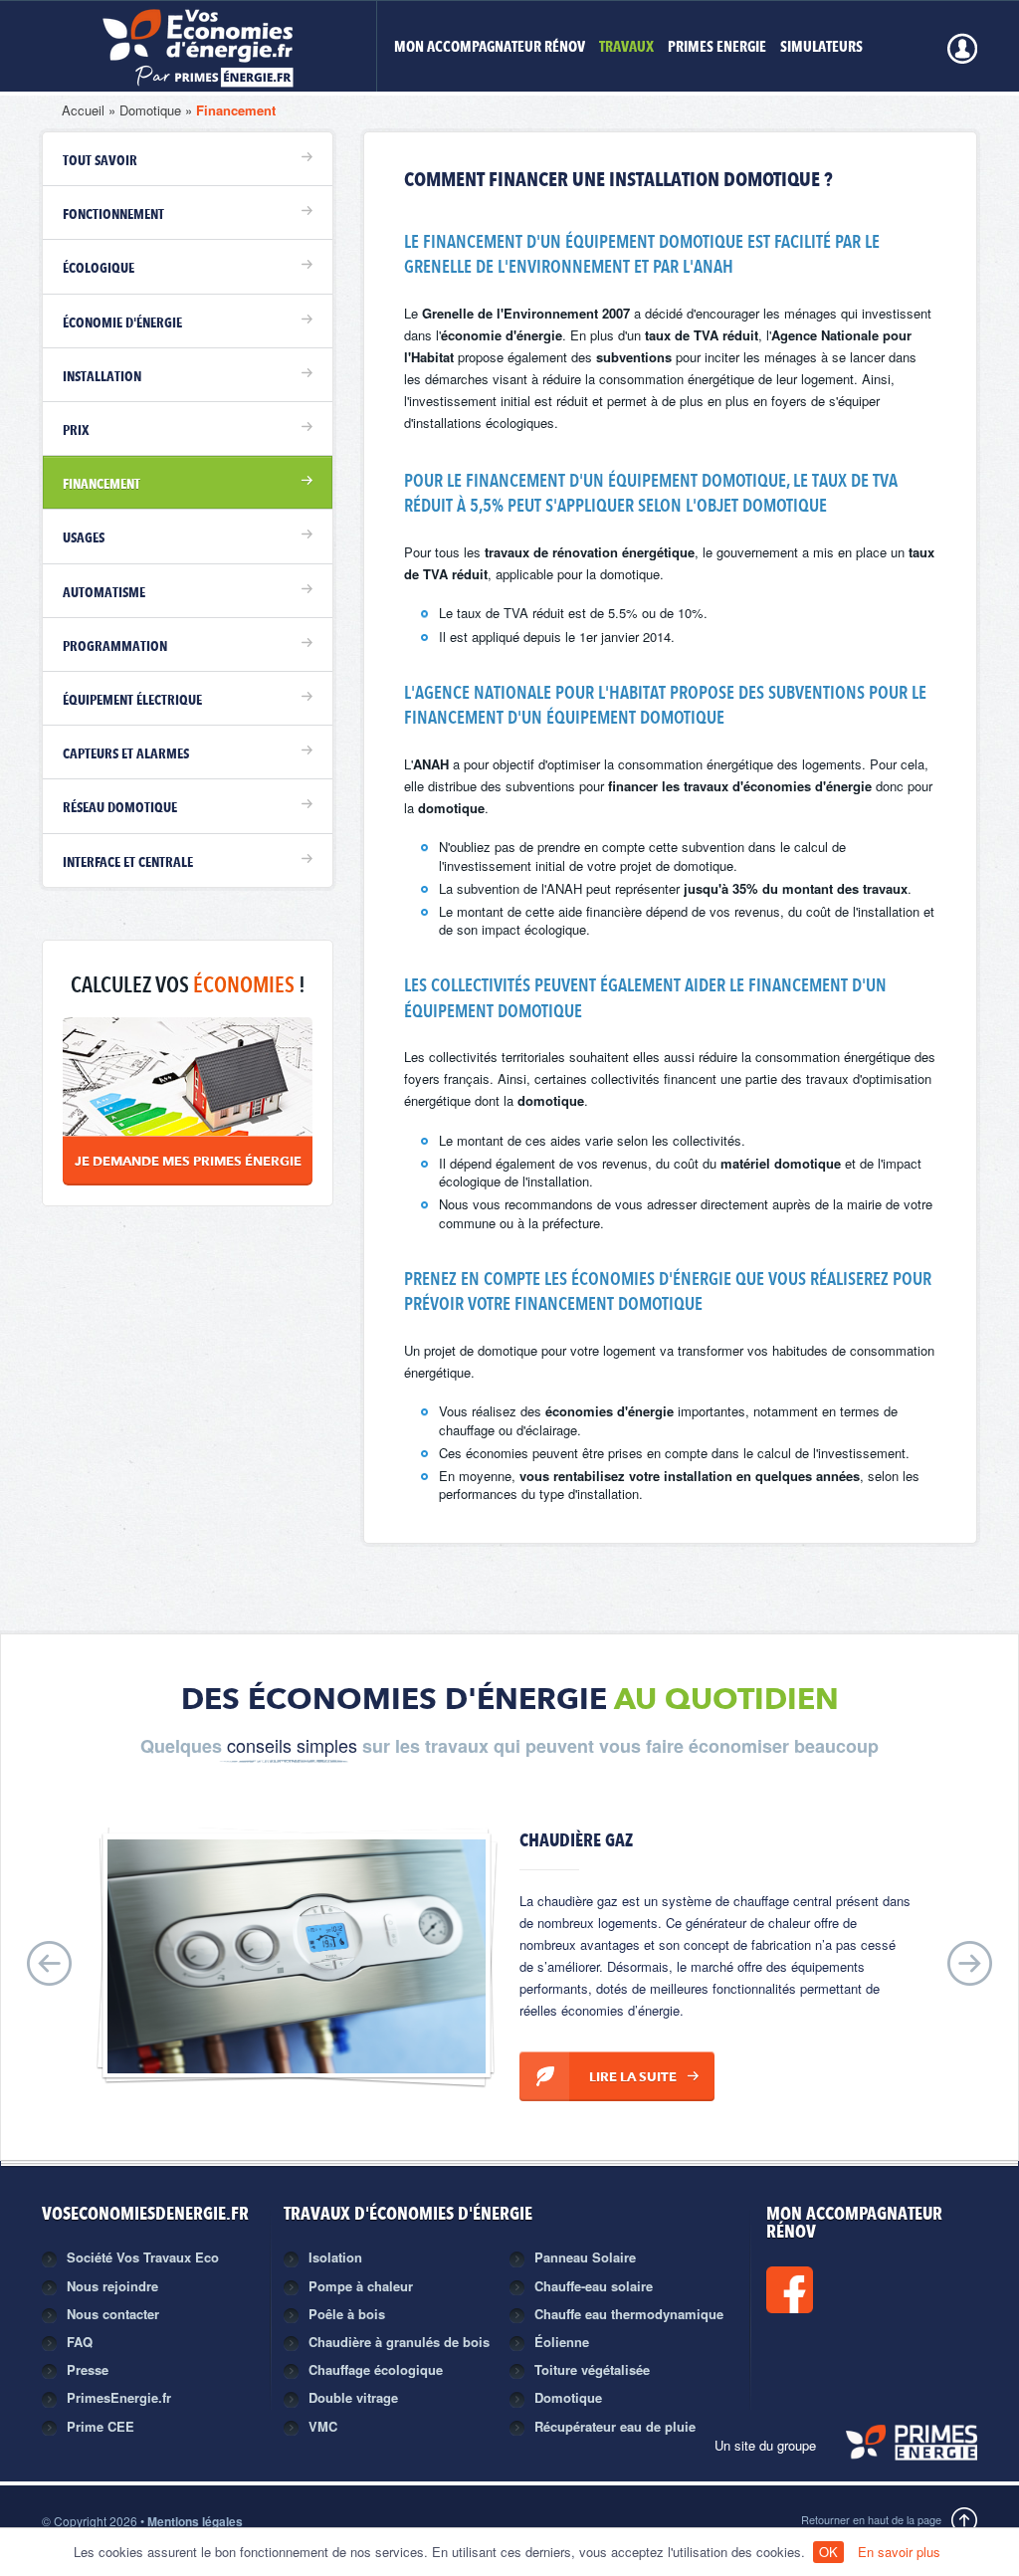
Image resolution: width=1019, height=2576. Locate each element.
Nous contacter (113, 2314)
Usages (84, 538)
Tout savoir (100, 161)
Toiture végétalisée (592, 2369)
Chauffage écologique (376, 2369)
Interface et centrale (128, 863)
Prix (76, 431)
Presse (88, 2369)
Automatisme (104, 593)
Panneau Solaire (585, 2257)
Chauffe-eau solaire (594, 2286)
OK (828, 2552)
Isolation (335, 2257)
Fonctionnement (113, 215)
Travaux (626, 48)
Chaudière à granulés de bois (399, 2342)
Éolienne (562, 2342)
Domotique (150, 110)
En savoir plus (899, 2552)
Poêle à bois (347, 2314)
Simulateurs (821, 48)
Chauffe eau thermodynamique (629, 2314)
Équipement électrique (132, 701)
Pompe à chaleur (361, 2286)
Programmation (115, 647)
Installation (102, 377)
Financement (236, 110)
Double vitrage (353, 2397)
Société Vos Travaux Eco (143, 2257)
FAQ (80, 2342)
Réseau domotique (120, 808)
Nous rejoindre (112, 2286)
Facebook (857, 2290)
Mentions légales (195, 2521)
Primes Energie (717, 48)
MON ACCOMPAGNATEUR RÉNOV (490, 48)
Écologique (99, 269)
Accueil (83, 110)
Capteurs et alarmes (126, 754)
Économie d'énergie (122, 323)
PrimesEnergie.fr (119, 2397)
